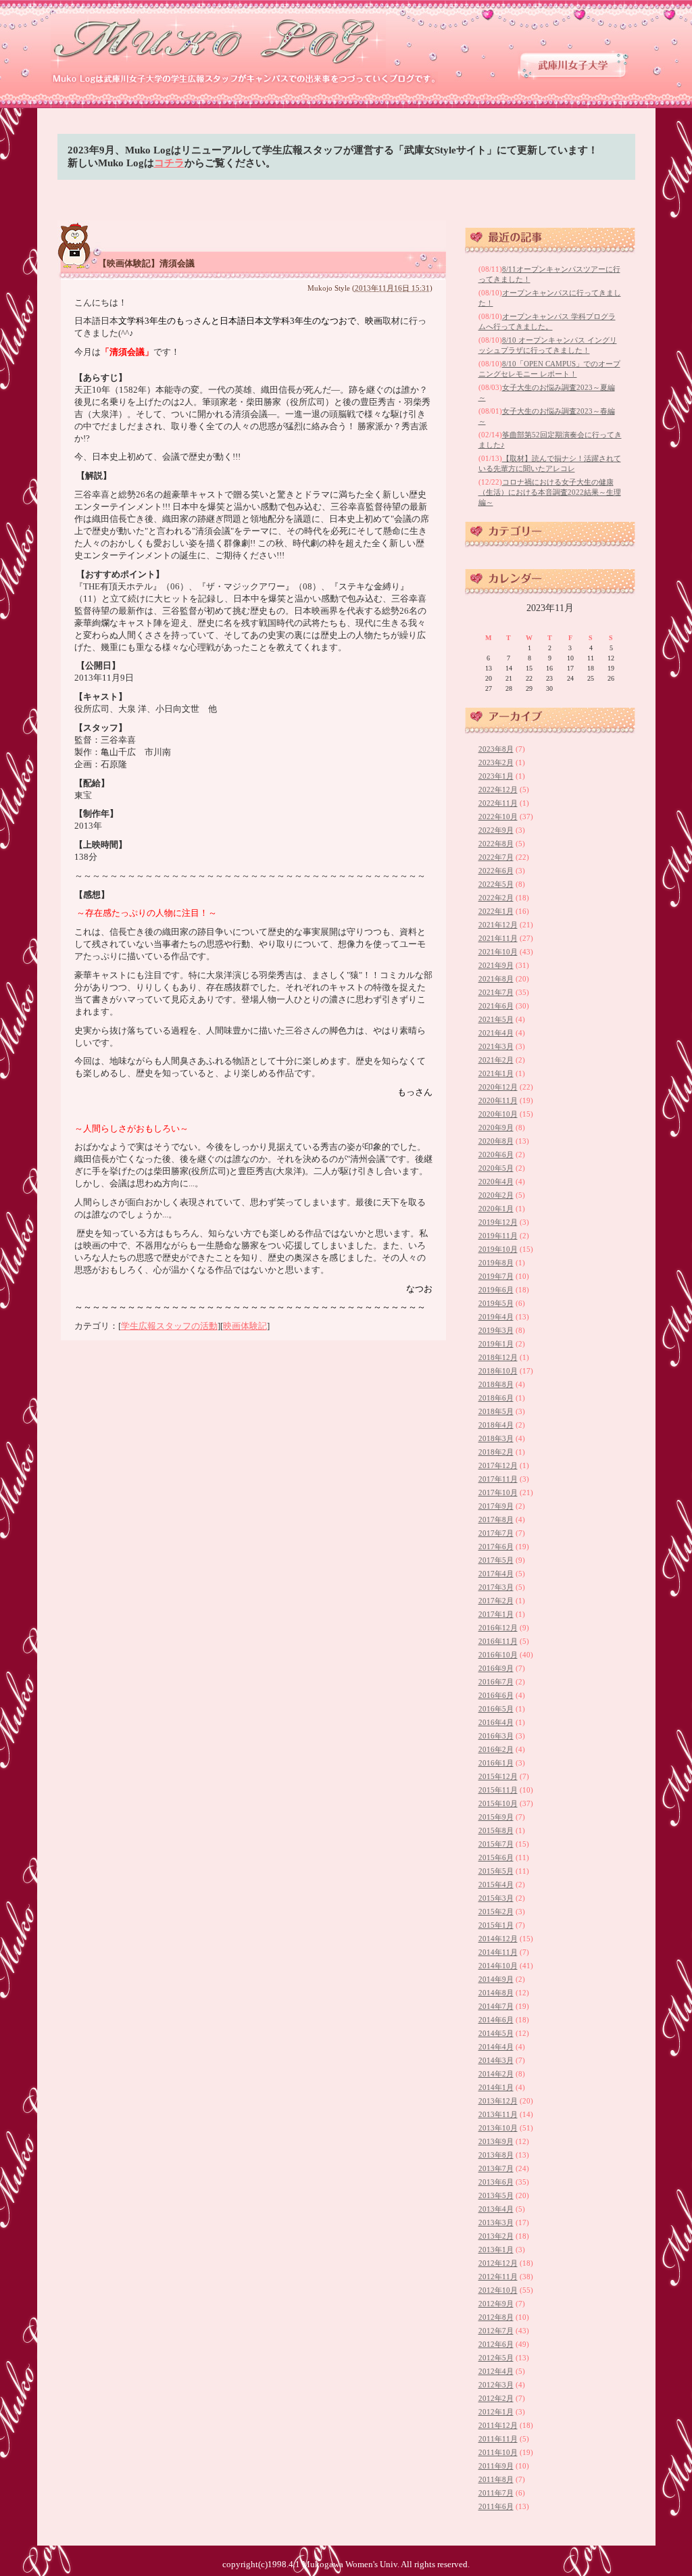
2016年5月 (496, 1709)
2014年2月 (496, 2074)
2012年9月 (496, 2304)
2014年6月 (496, 2020)
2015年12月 (498, 1776)
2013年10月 (498, 2128)
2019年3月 (496, 1330)
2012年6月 (496, 2344)
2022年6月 (496, 871)
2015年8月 (496, 1830)
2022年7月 (496, 857)
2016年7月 (496, 1682)
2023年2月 (496, 762)
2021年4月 (496, 1033)
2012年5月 (496, 2358)
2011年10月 (498, 2452)
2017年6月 (496, 1547)
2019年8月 (496, 1263)
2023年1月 (496, 776)
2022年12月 (498, 789)
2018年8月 (496, 1384)
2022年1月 (496, 911)
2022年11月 (498, 803)
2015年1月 (496, 1925)
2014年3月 (496, 2060)
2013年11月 (498, 2114)
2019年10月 (498, 1249)
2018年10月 (498, 1371)
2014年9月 (496, 1979)
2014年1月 (496, 2087)
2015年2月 (496, 1912)
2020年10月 (498, 1114)
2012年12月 (498, 2263)
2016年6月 (496, 1695)
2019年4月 (496, 1317)
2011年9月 (496, 2466)
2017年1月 (496, 1614)
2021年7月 (496, 992)
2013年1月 (496, 2250)
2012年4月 (496, 2371)
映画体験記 (245, 1326)
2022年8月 (496, 844)
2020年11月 (498, 1100)
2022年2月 (496, 898)
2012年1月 (496, 2412)
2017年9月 (496, 1506)
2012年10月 (498, 2290)
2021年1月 (496, 1073)
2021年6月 (496, 1006)
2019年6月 (496, 1290)
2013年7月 (496, 2168)
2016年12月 (498, 1628)
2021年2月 (496, 1060)
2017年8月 (496, 1520)
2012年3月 (496, 2385)
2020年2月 (496, 1195)
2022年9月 (496, 830)
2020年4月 (496, 1182)
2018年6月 (496, 1398)
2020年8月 (496, 1141)
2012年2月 (496, 2398)
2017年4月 (496, 1574)
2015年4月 (496, 1885)
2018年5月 (496, 1411)
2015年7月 (496, 1844)
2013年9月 (496, 2141)
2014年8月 (496, 1993)
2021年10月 (498, 952)
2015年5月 (496, 1871)
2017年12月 (498, 1465)
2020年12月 (498, 1087)
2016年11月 (498, 1641)
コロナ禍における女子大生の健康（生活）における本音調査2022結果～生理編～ (550, 492)
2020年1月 (496, 1209)
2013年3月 (496, 2222)
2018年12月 (498, 1357)
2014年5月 (496, 2033)
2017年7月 (496, 1533)
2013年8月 (496, 2155)
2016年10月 (498, 1655)
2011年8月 (496, 2479)
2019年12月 (498, 1222)
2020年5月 (496, 1168)
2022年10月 (498, 817)
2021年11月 (498, 938)
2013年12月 (498, 2101)
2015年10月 (498, 1803)
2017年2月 (496, 1601)
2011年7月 (496, 2493)
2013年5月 (496, 2195)
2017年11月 (498, 1479)
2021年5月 (496, 1019)
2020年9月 (496, 1127)
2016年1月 (496, 1763)
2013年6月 (496, 2182)
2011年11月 (498, 2439)
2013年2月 (496, 2236)
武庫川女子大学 (573, 65)
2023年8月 (496, 749)
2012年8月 (496, 2317)
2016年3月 (496, 1736)
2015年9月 (496, 1817)
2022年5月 (496, 884)
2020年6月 (496, 1155)
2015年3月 (496, 1898)
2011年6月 (496, 2506)
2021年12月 (498, 925)
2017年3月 (496, 1587)
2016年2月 (496, 1749)
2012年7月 (496, 2331)
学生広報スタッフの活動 (169, 1326)
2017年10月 (498, 1492)
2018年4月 (496, 1425)
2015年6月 (496, 1857)
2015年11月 (498, 1790)
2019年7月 (496, 1276)
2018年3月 (496, 1438)
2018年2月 (496, 1452)
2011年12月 (498, 2425)
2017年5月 (496, 1560)
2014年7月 (496, 2006)
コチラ (169, 163)
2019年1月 (496, 1344)
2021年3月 (496, 1046)
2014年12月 (498, 1939)
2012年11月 (498, 2277)
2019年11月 (498, 1236)
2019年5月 (496, 1303)
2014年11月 (498, 1952)
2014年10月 (498, 1966)
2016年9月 (496, 1668)
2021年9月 (496, 965)
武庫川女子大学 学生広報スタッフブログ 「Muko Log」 (219, 41)
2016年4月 (496, 1722)
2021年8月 (496, 979)
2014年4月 (496, 2047)
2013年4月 (496, 2209)
